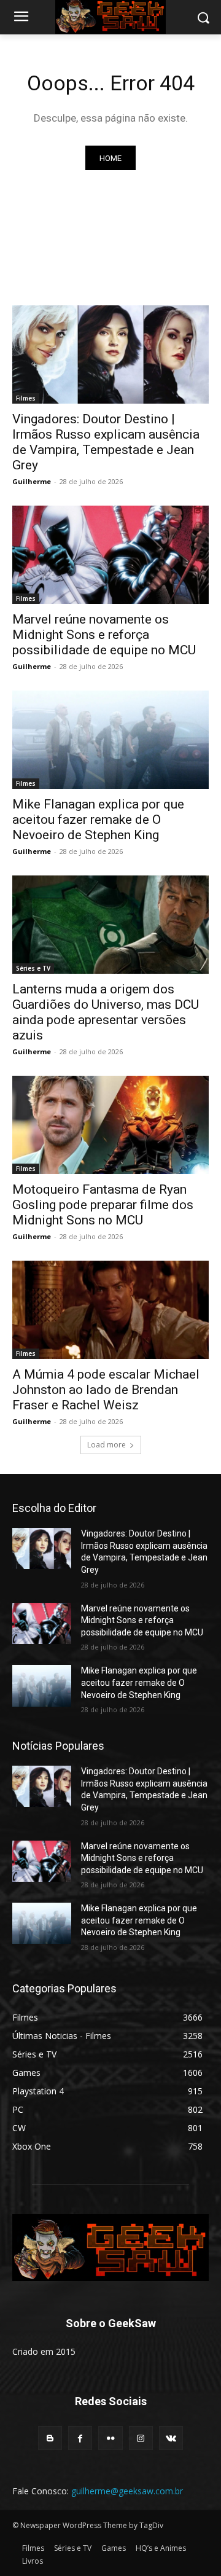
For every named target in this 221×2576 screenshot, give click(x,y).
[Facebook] (80, 2438)
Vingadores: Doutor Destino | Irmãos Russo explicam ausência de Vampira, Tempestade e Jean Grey (106, 442)
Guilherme (32, 481)
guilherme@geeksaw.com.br (127, 2491)
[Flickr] (110, 2438)
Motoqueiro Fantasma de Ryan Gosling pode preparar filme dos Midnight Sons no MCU (103, 1205)
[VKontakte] (171, 2438)
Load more (107, 1445)
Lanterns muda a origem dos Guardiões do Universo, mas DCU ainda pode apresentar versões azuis (106, 1012)
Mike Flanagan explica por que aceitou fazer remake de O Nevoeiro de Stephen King (98, 820)
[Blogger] (50, 2438)
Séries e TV (33, 968)
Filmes (26, 398)
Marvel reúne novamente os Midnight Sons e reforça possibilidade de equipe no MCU (104, 635)
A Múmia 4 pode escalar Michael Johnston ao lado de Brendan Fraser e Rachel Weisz (106, 1390)
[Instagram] (141, 2438)
